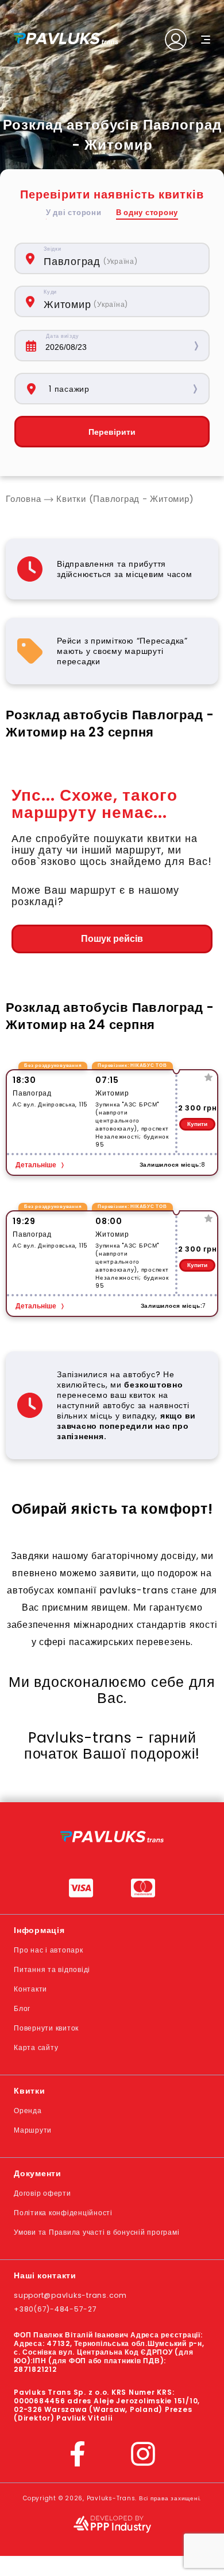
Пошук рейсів (112, 939)
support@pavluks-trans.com (70, 2295)
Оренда (28, 2111)
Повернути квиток (46, 2028)
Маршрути (33, 2130)
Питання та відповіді (52, 1969)
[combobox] (120, 258)
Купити (197, 1124)
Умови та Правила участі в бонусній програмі (96, 2232)
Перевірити (112, 432)
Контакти (30, 1989)
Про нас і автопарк (49, 1950)
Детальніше (36, 1165)
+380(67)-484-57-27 (55, 2309)
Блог (22, 2008)
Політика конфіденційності (63, 2213)
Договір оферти (43, 2193)
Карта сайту (36, 2047)
